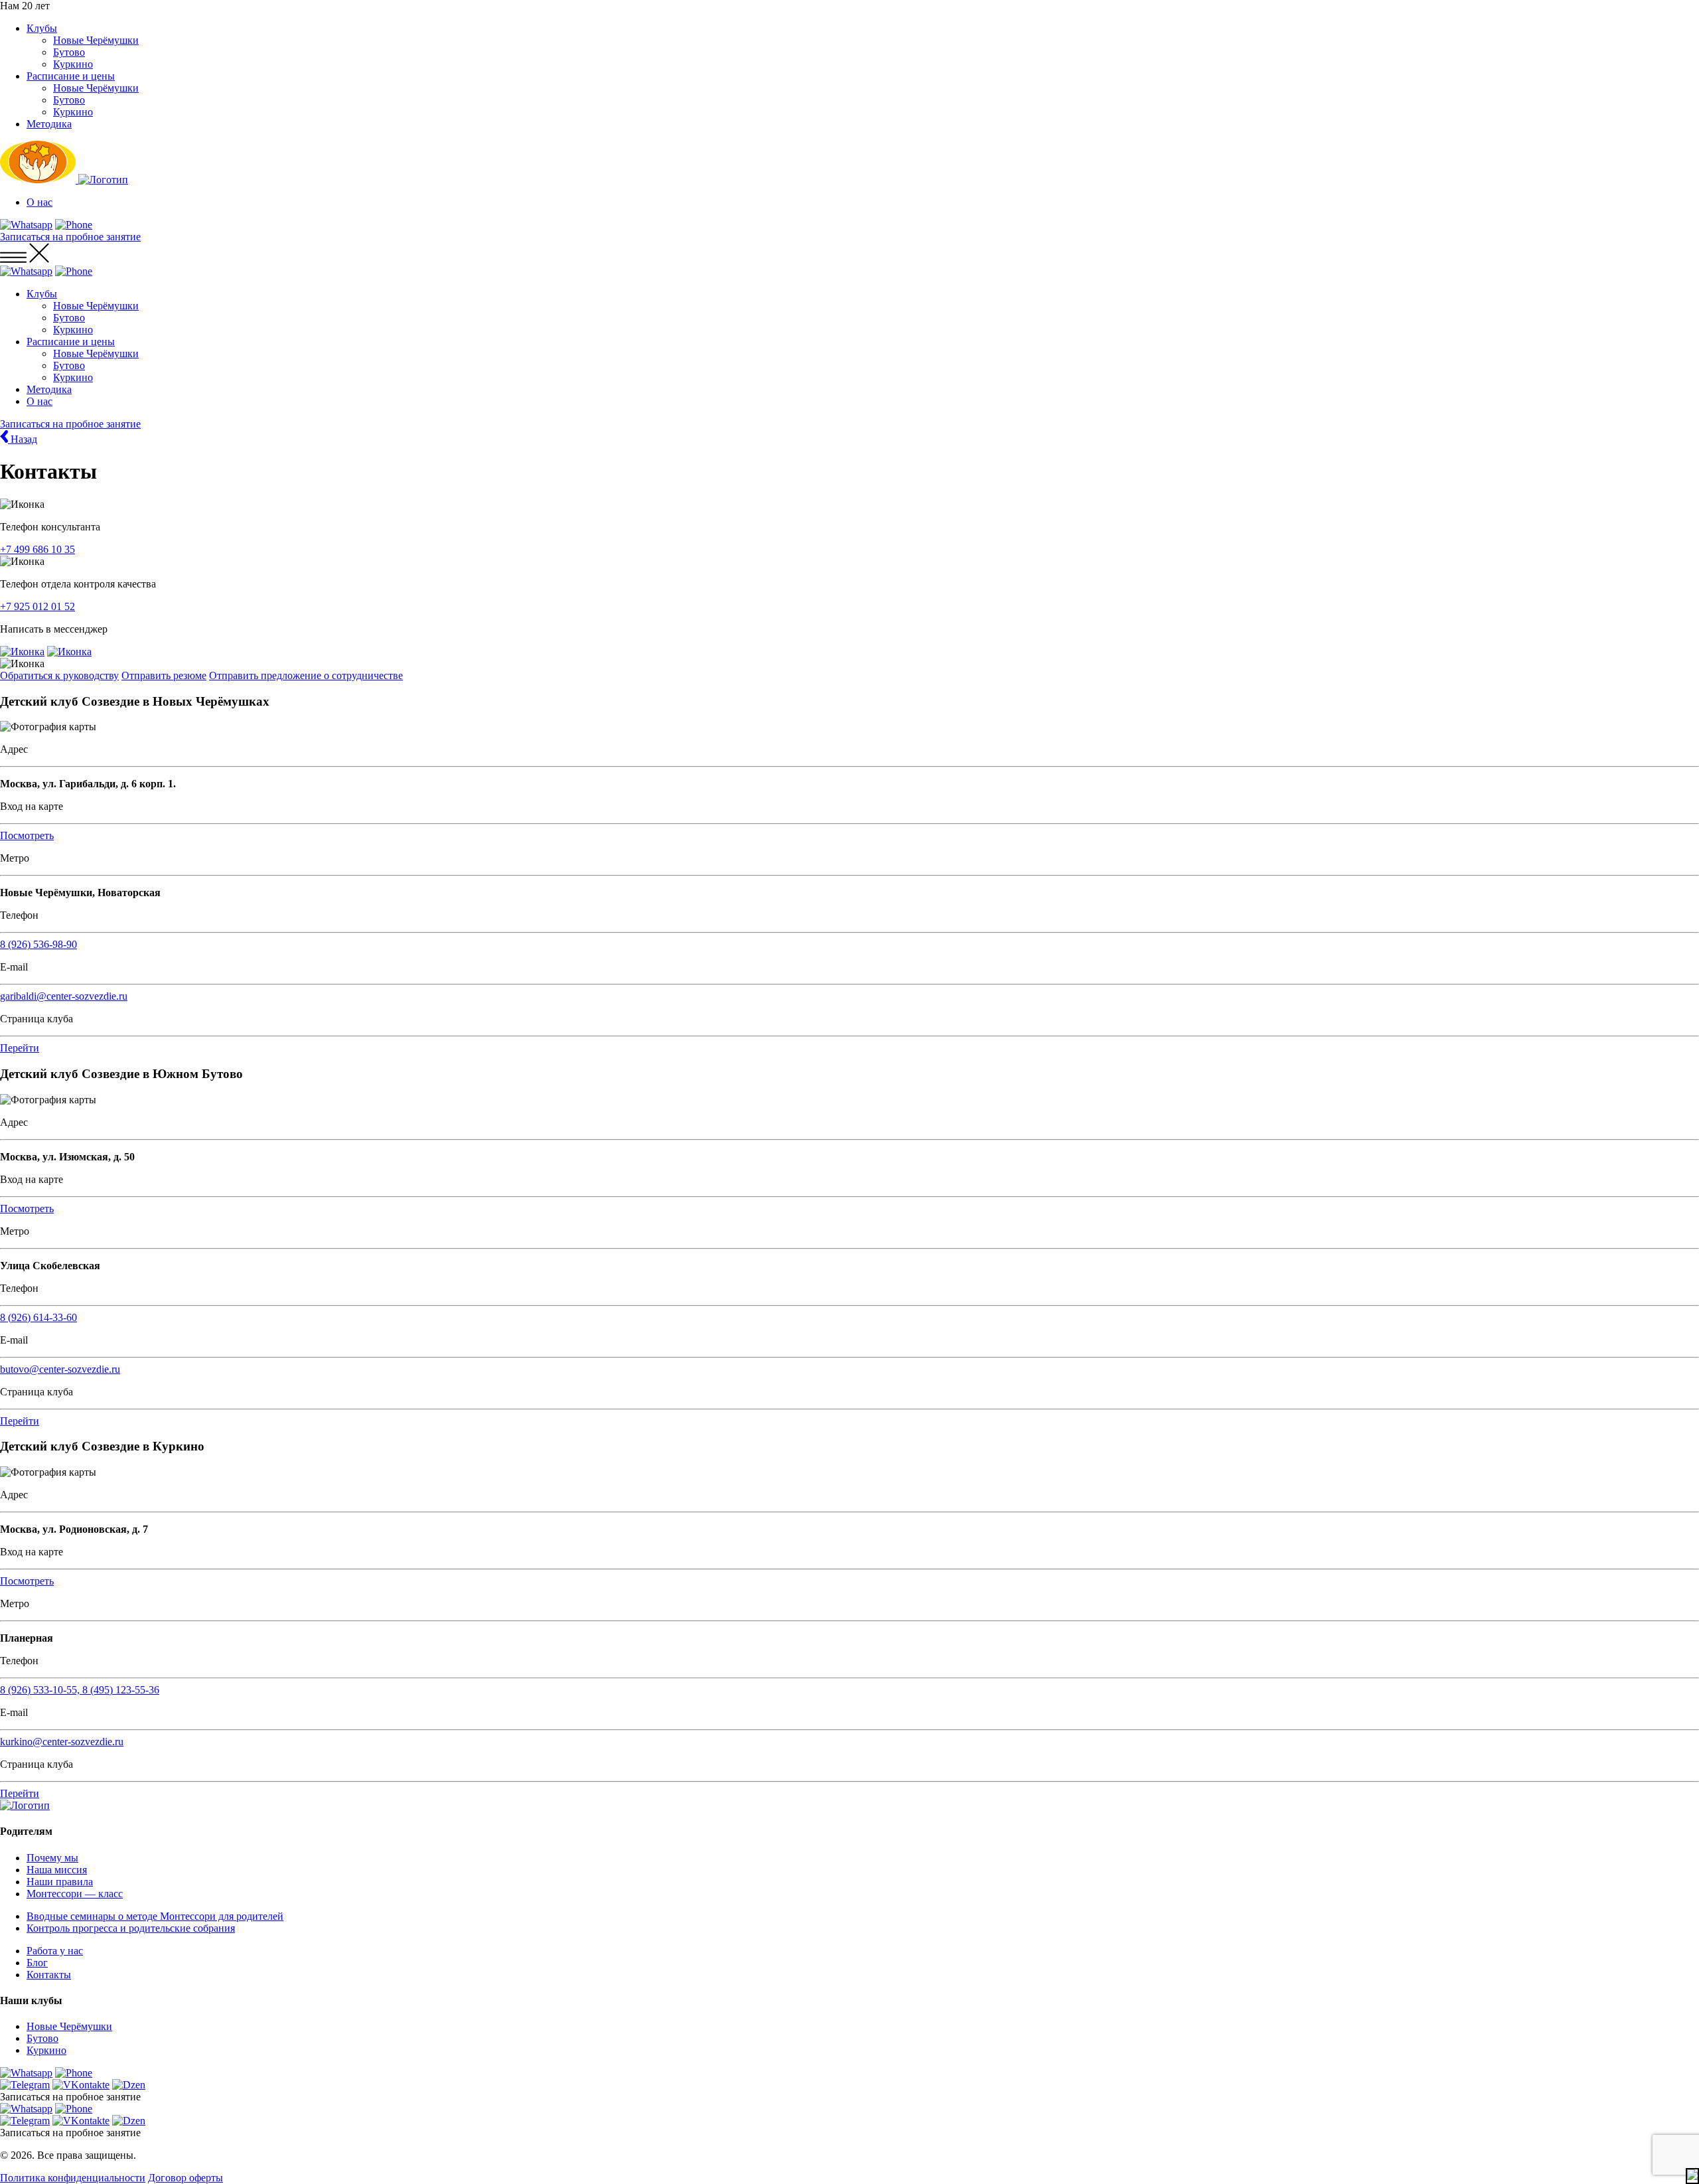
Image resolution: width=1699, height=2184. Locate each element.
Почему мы (52, 1858)
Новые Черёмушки (96, 40)
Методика (49, 124)
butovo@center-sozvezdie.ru (60, 1369)
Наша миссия (57, 1870)
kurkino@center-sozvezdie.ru (62, 1742)
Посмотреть (27, 835)
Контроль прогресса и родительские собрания (131, 1928)
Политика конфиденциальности (73, 2178)
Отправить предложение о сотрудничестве (306, 675)
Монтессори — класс (75, 1894)
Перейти (20, 1048)
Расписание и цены (71, 76)
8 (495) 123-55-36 (121, 1690)
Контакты (49, 1975)
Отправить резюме (164, 675)
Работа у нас (55, 1951)
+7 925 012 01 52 (37, 606)
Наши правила (60, 1882)
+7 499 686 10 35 (37, 549)
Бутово (69, 52)
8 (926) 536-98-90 (38, 944)
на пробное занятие (70, 237)
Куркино (73, 64)
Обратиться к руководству (59, 675)
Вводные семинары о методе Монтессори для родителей (155, 1916)
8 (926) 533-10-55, (41, 1690)
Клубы (42, 28)
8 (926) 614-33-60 (38, 1317)
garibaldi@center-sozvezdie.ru (64, 996)
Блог (37, 1963)
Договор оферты (185, 2178)
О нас (39, 202)
